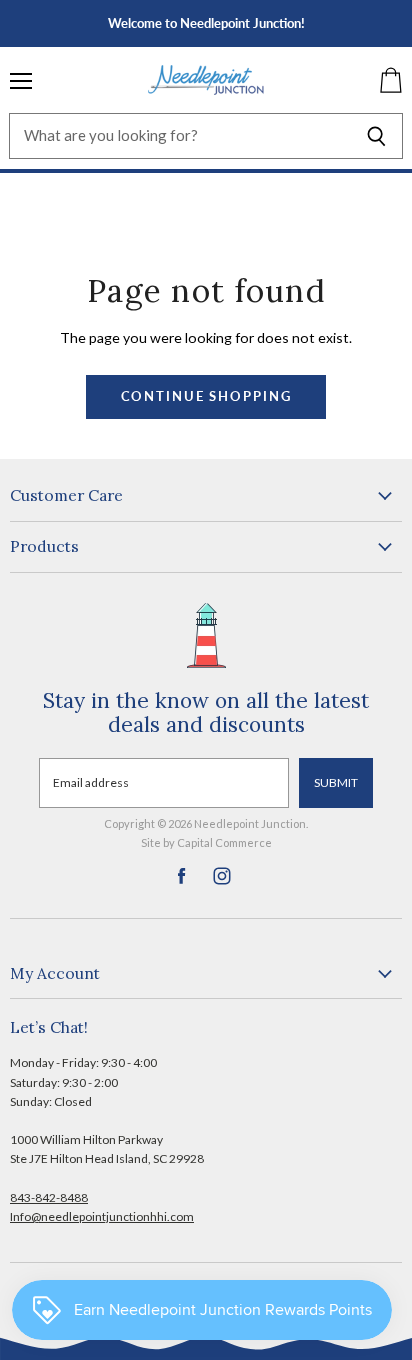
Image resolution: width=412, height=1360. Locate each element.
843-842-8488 (49, 1197)
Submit (336, 782)
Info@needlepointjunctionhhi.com (102, 1216)
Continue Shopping (206, 396)
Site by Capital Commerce (206, 842)
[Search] (376, 136)
